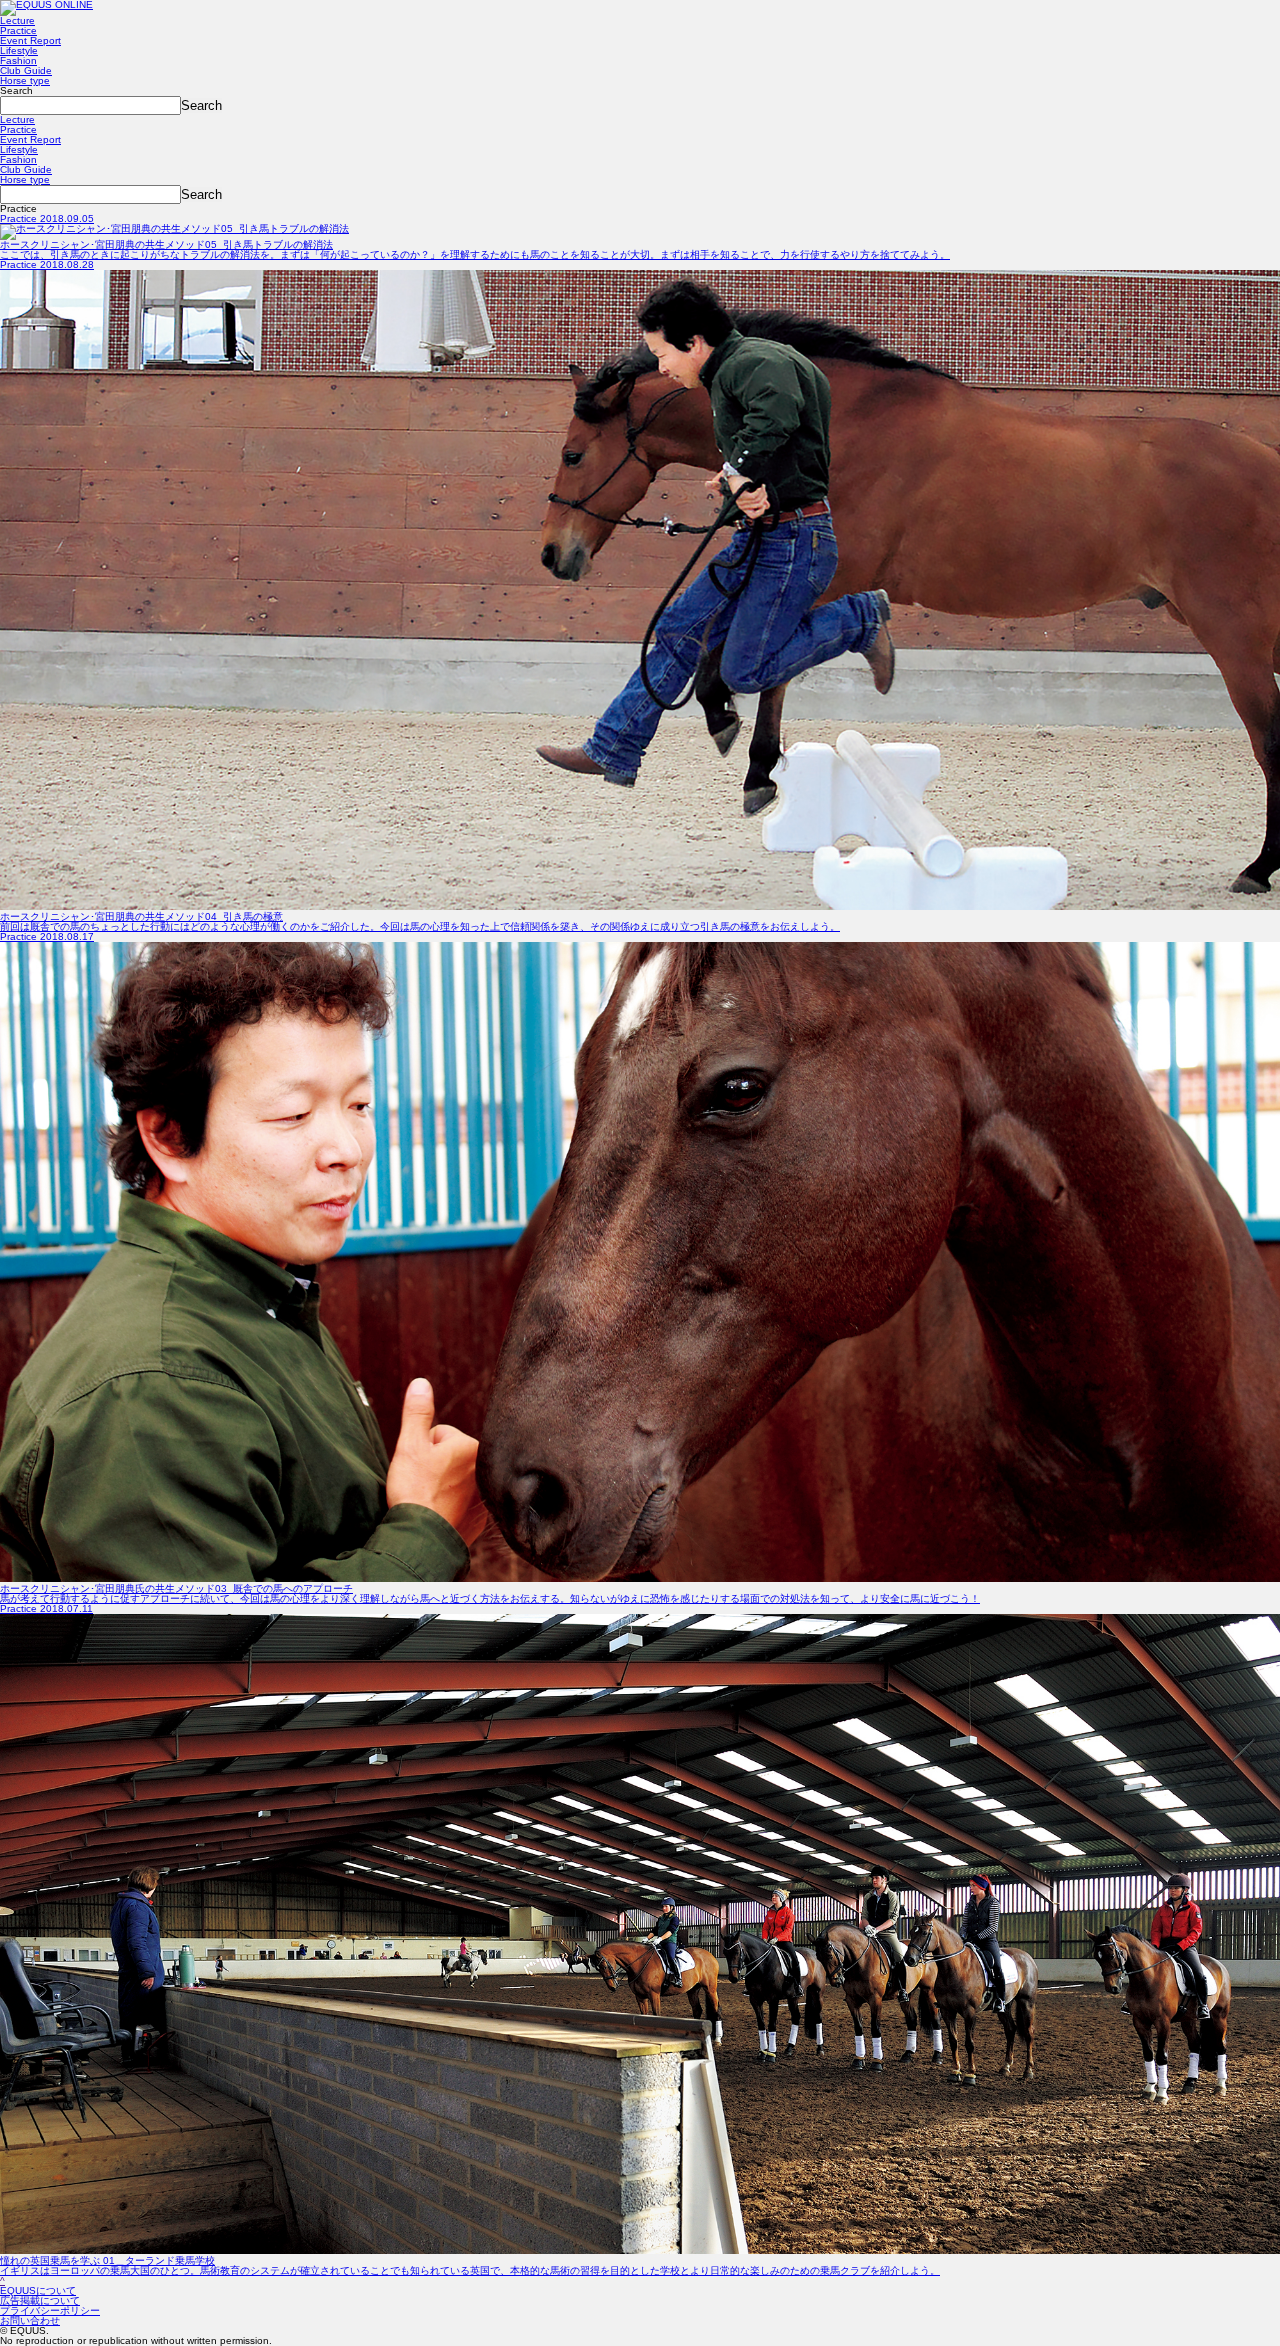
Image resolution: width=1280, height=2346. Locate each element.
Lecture (17, 20)
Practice (18, 30)
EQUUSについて (38, 2290)
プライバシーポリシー (50, 2310)
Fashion (18, 60)
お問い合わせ (30, 2320)
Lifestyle (19, 50)
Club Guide (26, 70)
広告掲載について (40, 2300)
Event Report (30, 40)
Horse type (25, 80)
